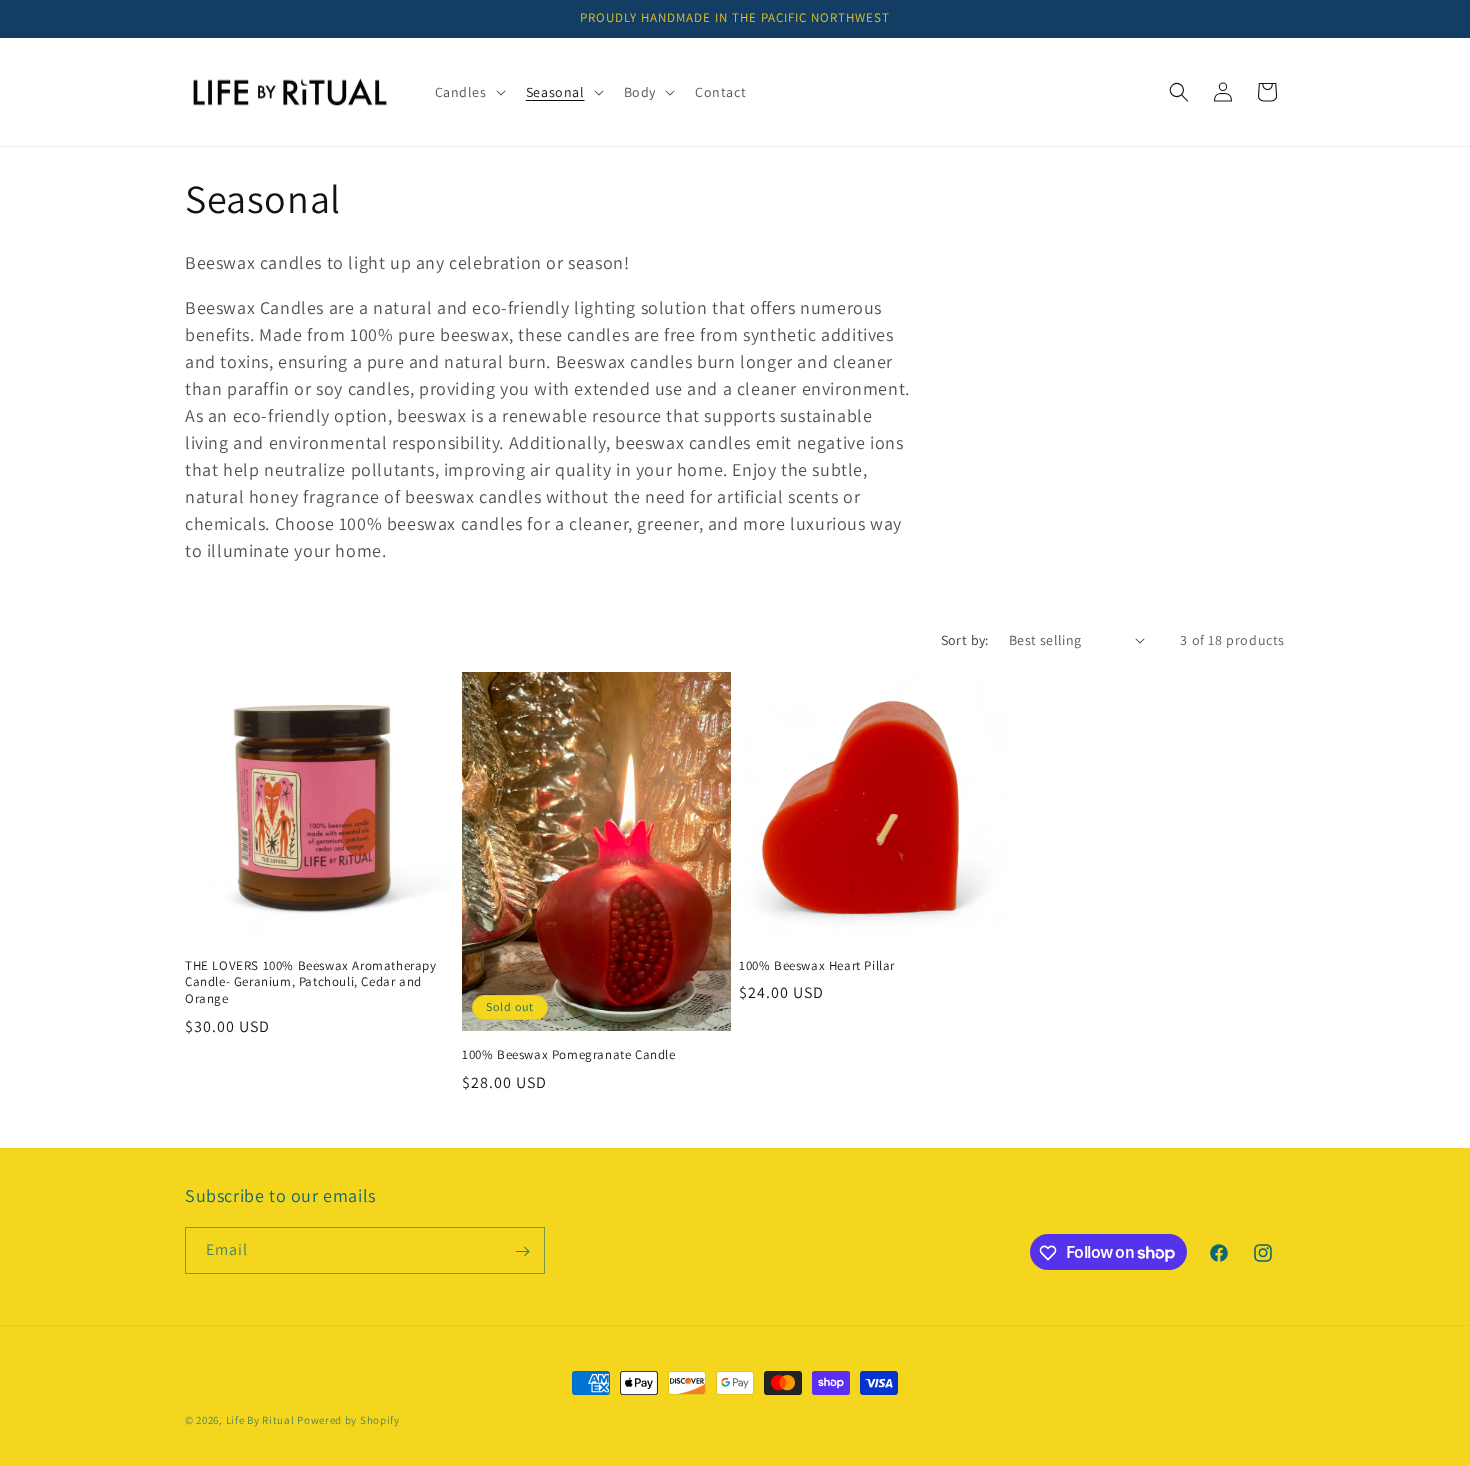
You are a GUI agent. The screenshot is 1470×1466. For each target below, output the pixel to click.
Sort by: (965, 640)
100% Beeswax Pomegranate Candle (569, 1055)
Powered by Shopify (348, 1420)
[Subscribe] (522, 1251)
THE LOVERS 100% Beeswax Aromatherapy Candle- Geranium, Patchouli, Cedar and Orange (311, 983)
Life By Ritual (260, 1420)
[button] (468, 92)
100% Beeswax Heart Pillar (817, 966)
